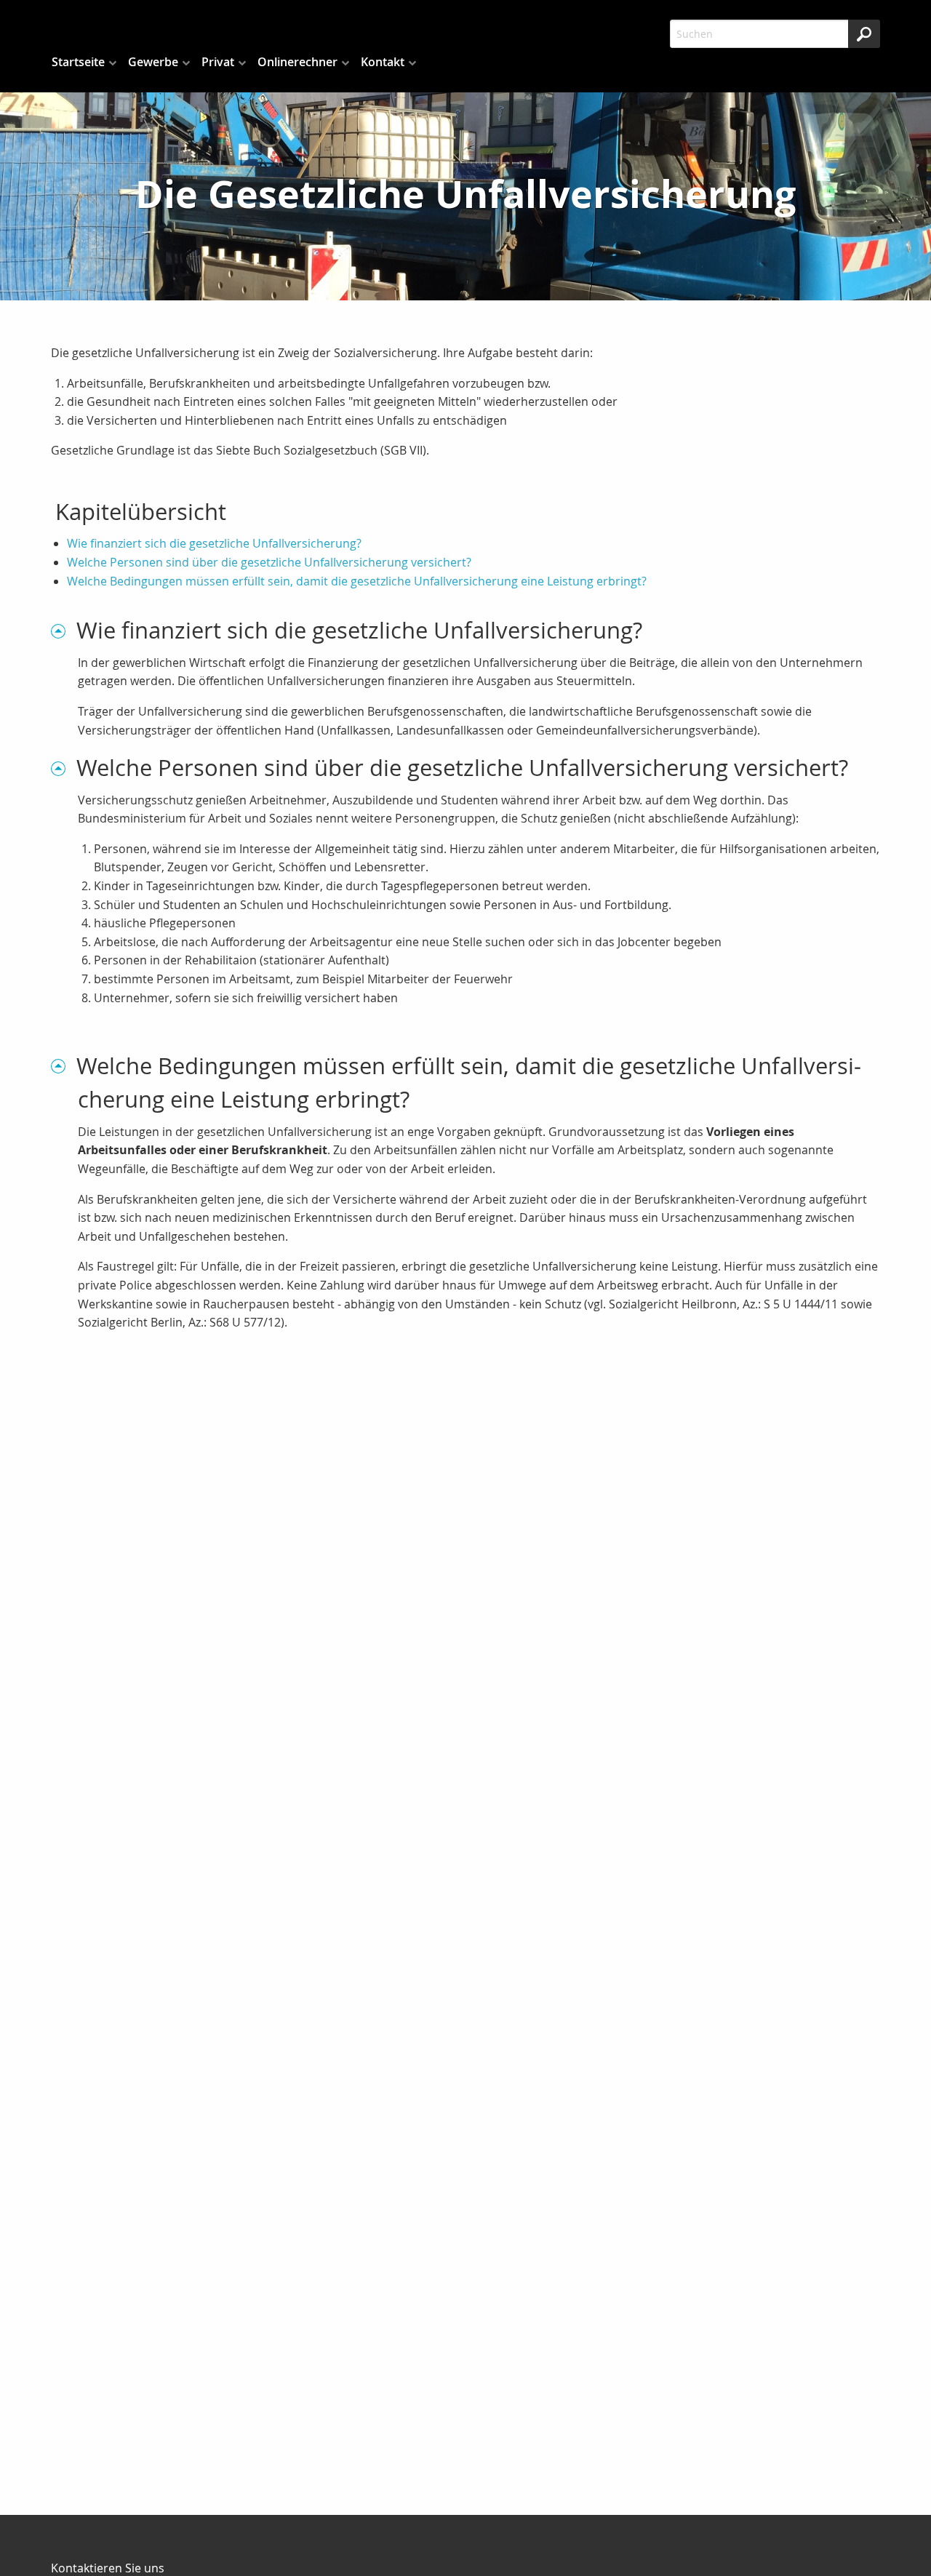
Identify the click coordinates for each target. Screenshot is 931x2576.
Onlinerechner (297, 62)
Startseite (78, 62)
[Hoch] (64, 630)
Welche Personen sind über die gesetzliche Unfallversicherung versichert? (269, 562)
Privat (218, 62)
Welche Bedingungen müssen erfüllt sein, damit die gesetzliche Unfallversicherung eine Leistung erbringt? (357, 581)
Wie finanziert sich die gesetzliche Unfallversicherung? (214, 543)
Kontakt (383, 62)
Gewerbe (153, 62)
